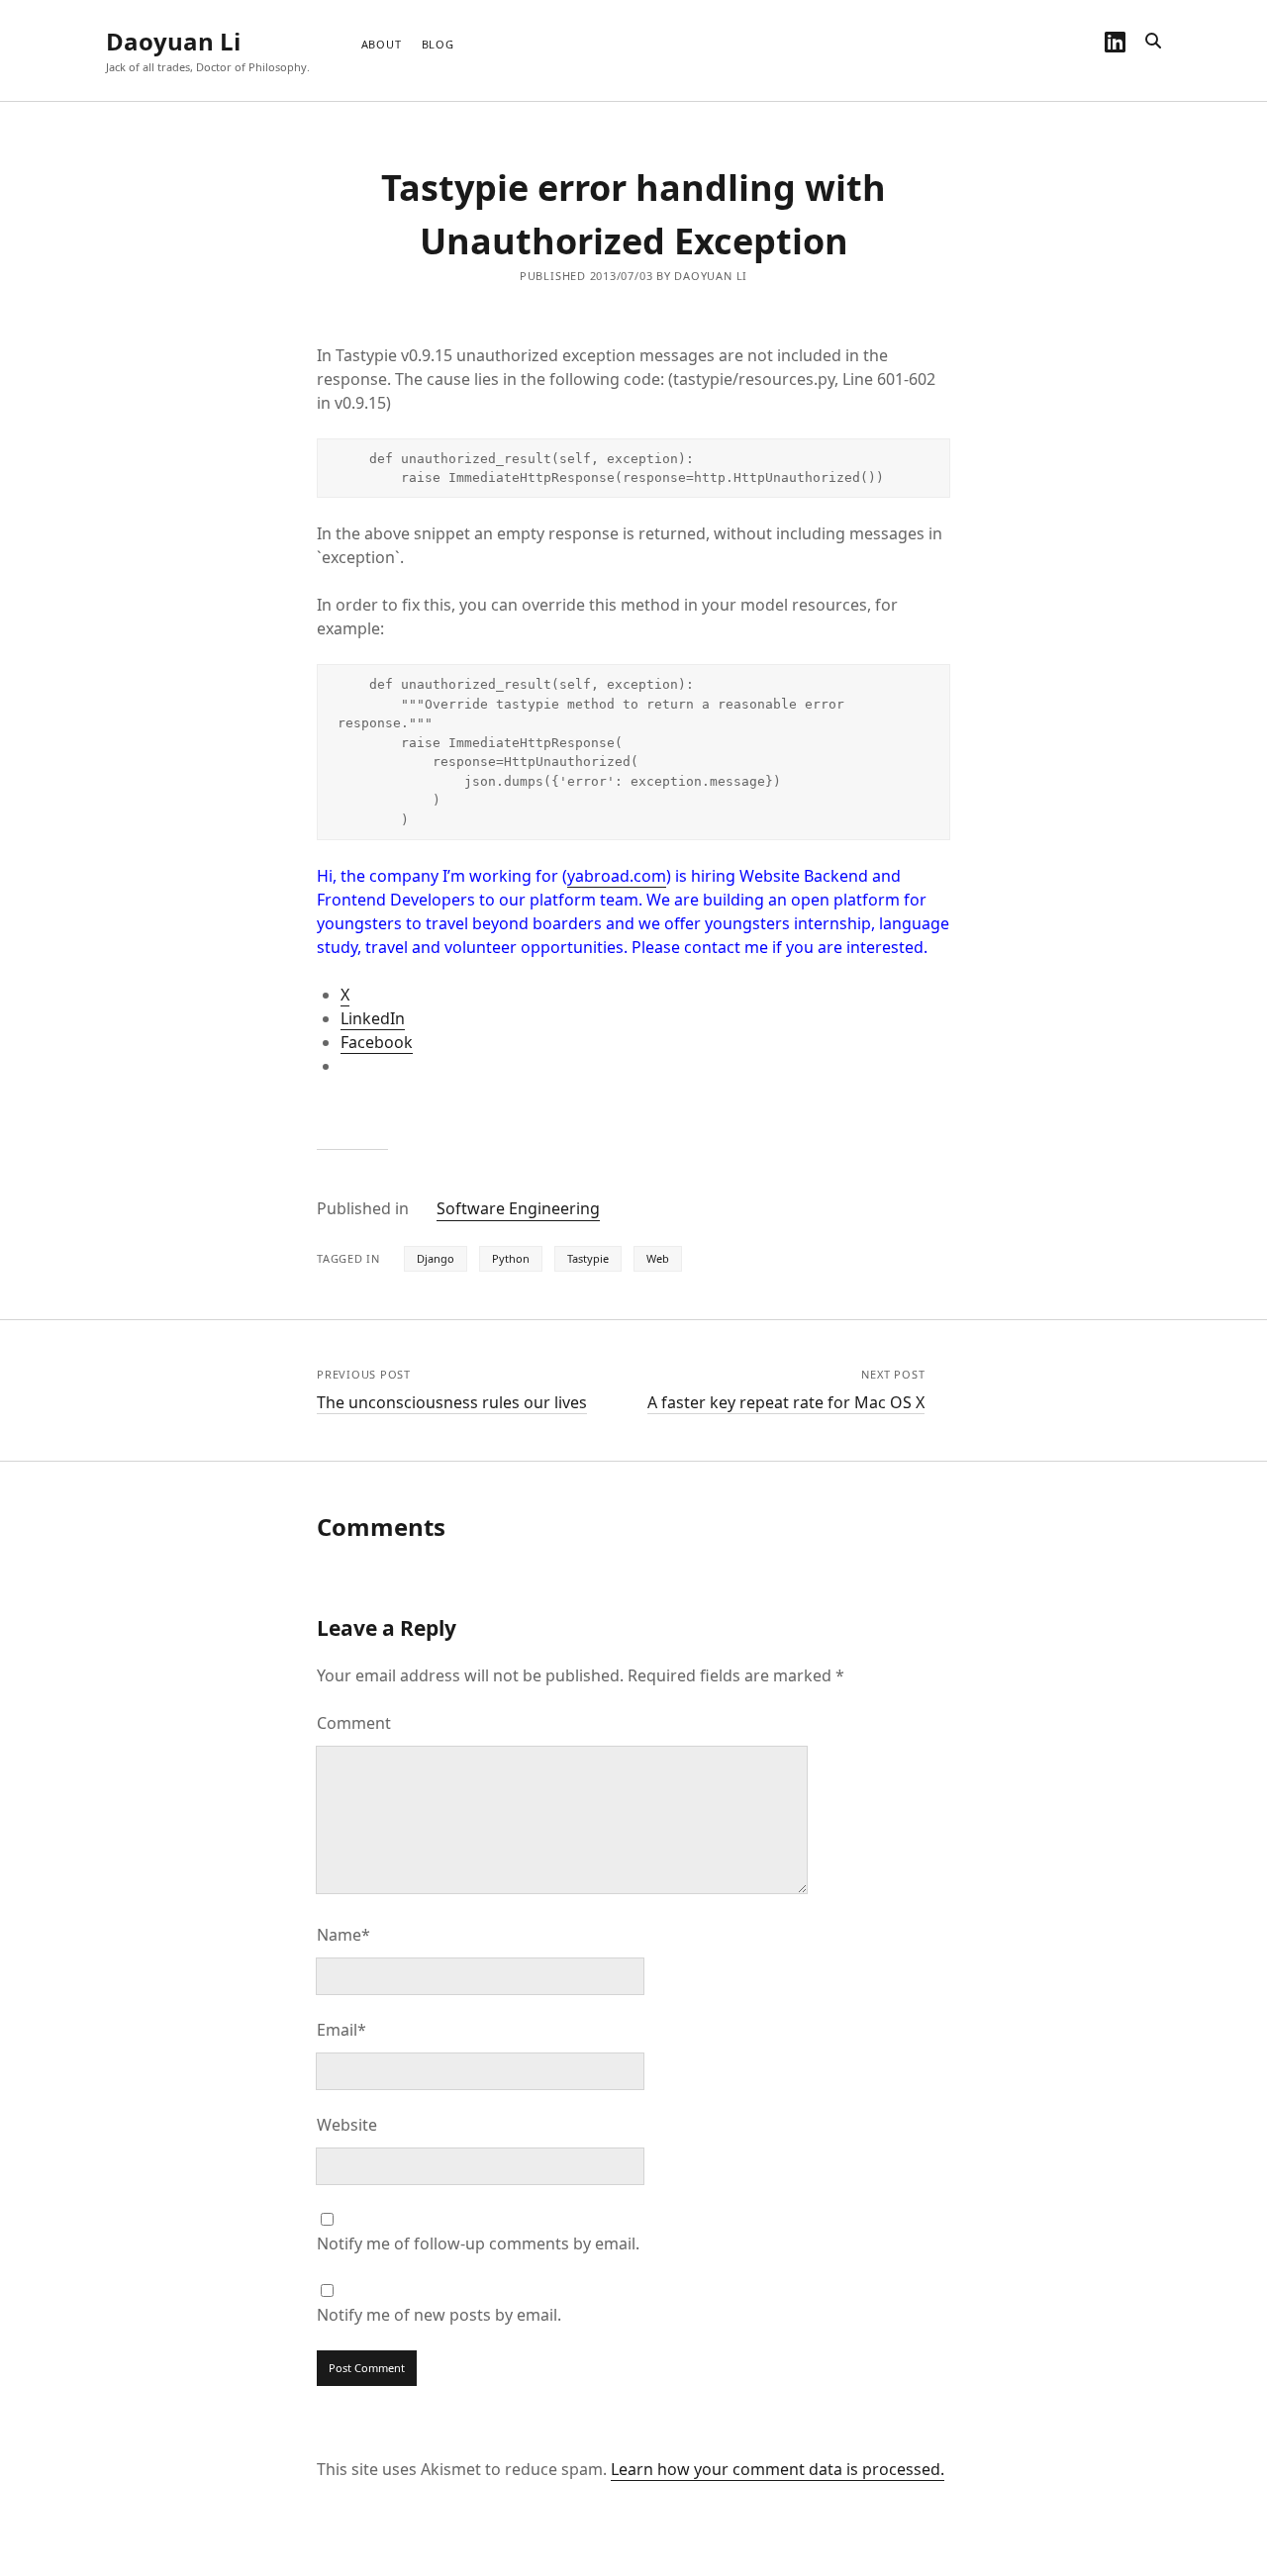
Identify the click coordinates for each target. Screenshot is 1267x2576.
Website (347, 2125)
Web (658, 1258)
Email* (341, 2030)
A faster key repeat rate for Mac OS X (786, 1402)
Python (511, 1258)
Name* (343, 1935)
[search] (1153, 42)
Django (436, 1258)
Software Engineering (518, 1208)
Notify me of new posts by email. (439, 2315)
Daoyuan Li (173, 41)
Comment (354, 1723)
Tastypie (588, 1258)
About (382, 44)
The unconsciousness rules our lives (452, 1402)
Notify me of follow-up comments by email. (478, 2243)
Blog (438, 44)
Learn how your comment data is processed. (778, 2469)
